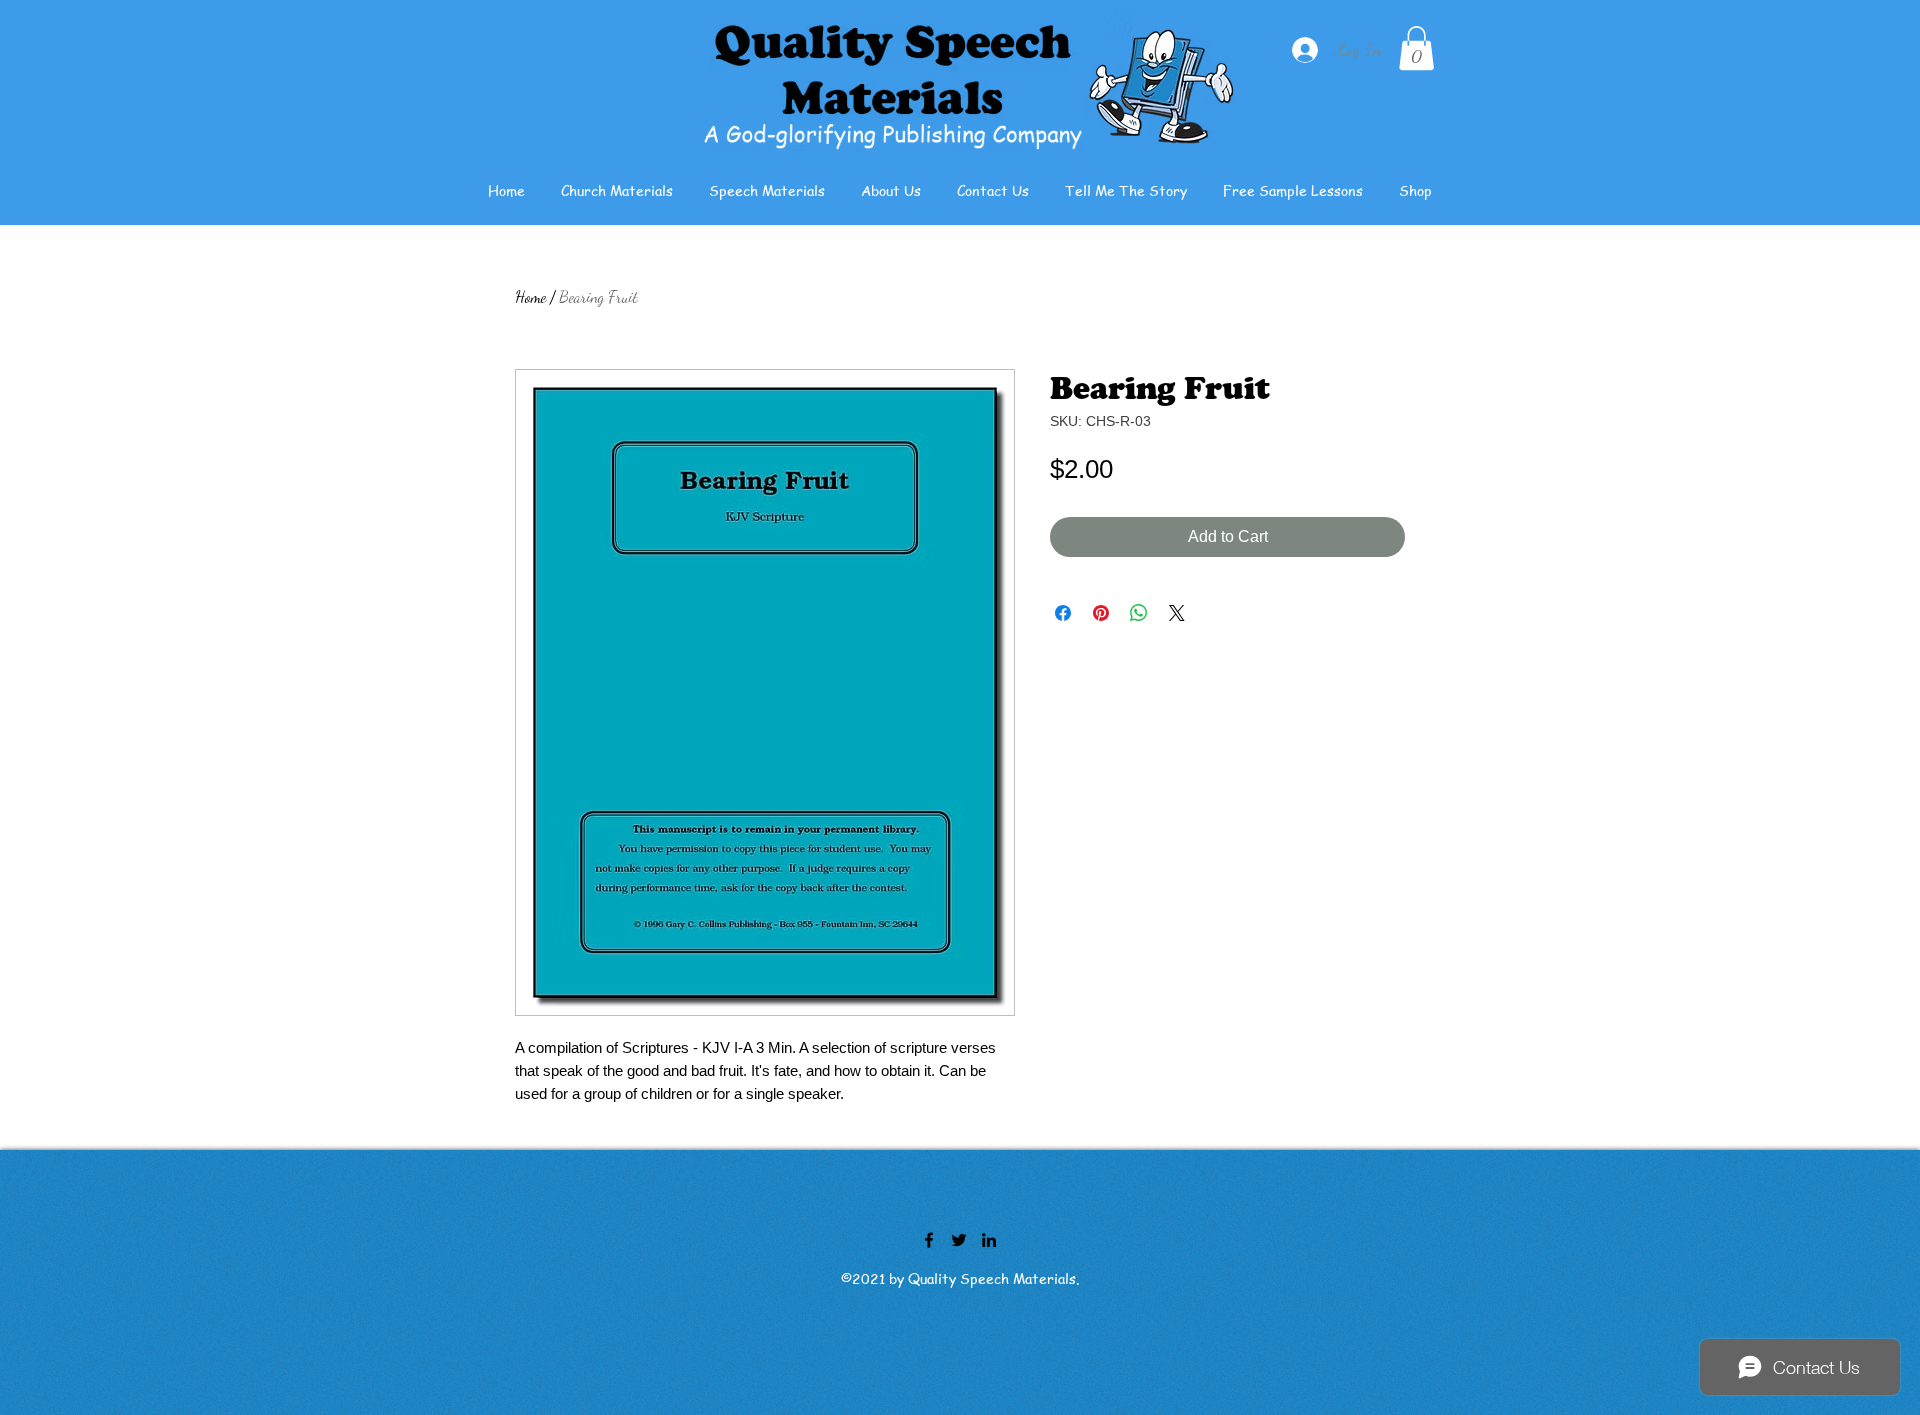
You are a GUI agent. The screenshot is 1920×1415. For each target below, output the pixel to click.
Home (530, 296)
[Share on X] (1177, 613)
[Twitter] (959, 1240)
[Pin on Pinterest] (1101, 613)
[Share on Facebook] (1063, 613)
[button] (1416, 48)
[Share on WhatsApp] (1139, 613)
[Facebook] (929, 1240)
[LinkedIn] (989, 1240)
